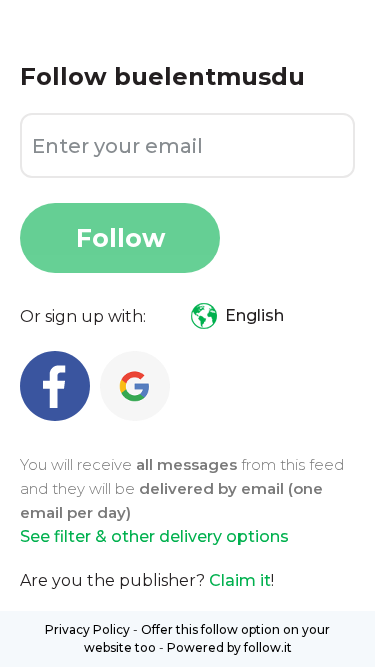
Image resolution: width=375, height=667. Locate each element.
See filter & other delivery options (154, 536)
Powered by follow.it (229, 647)
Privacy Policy (87, 629)
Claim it (240, 580)
